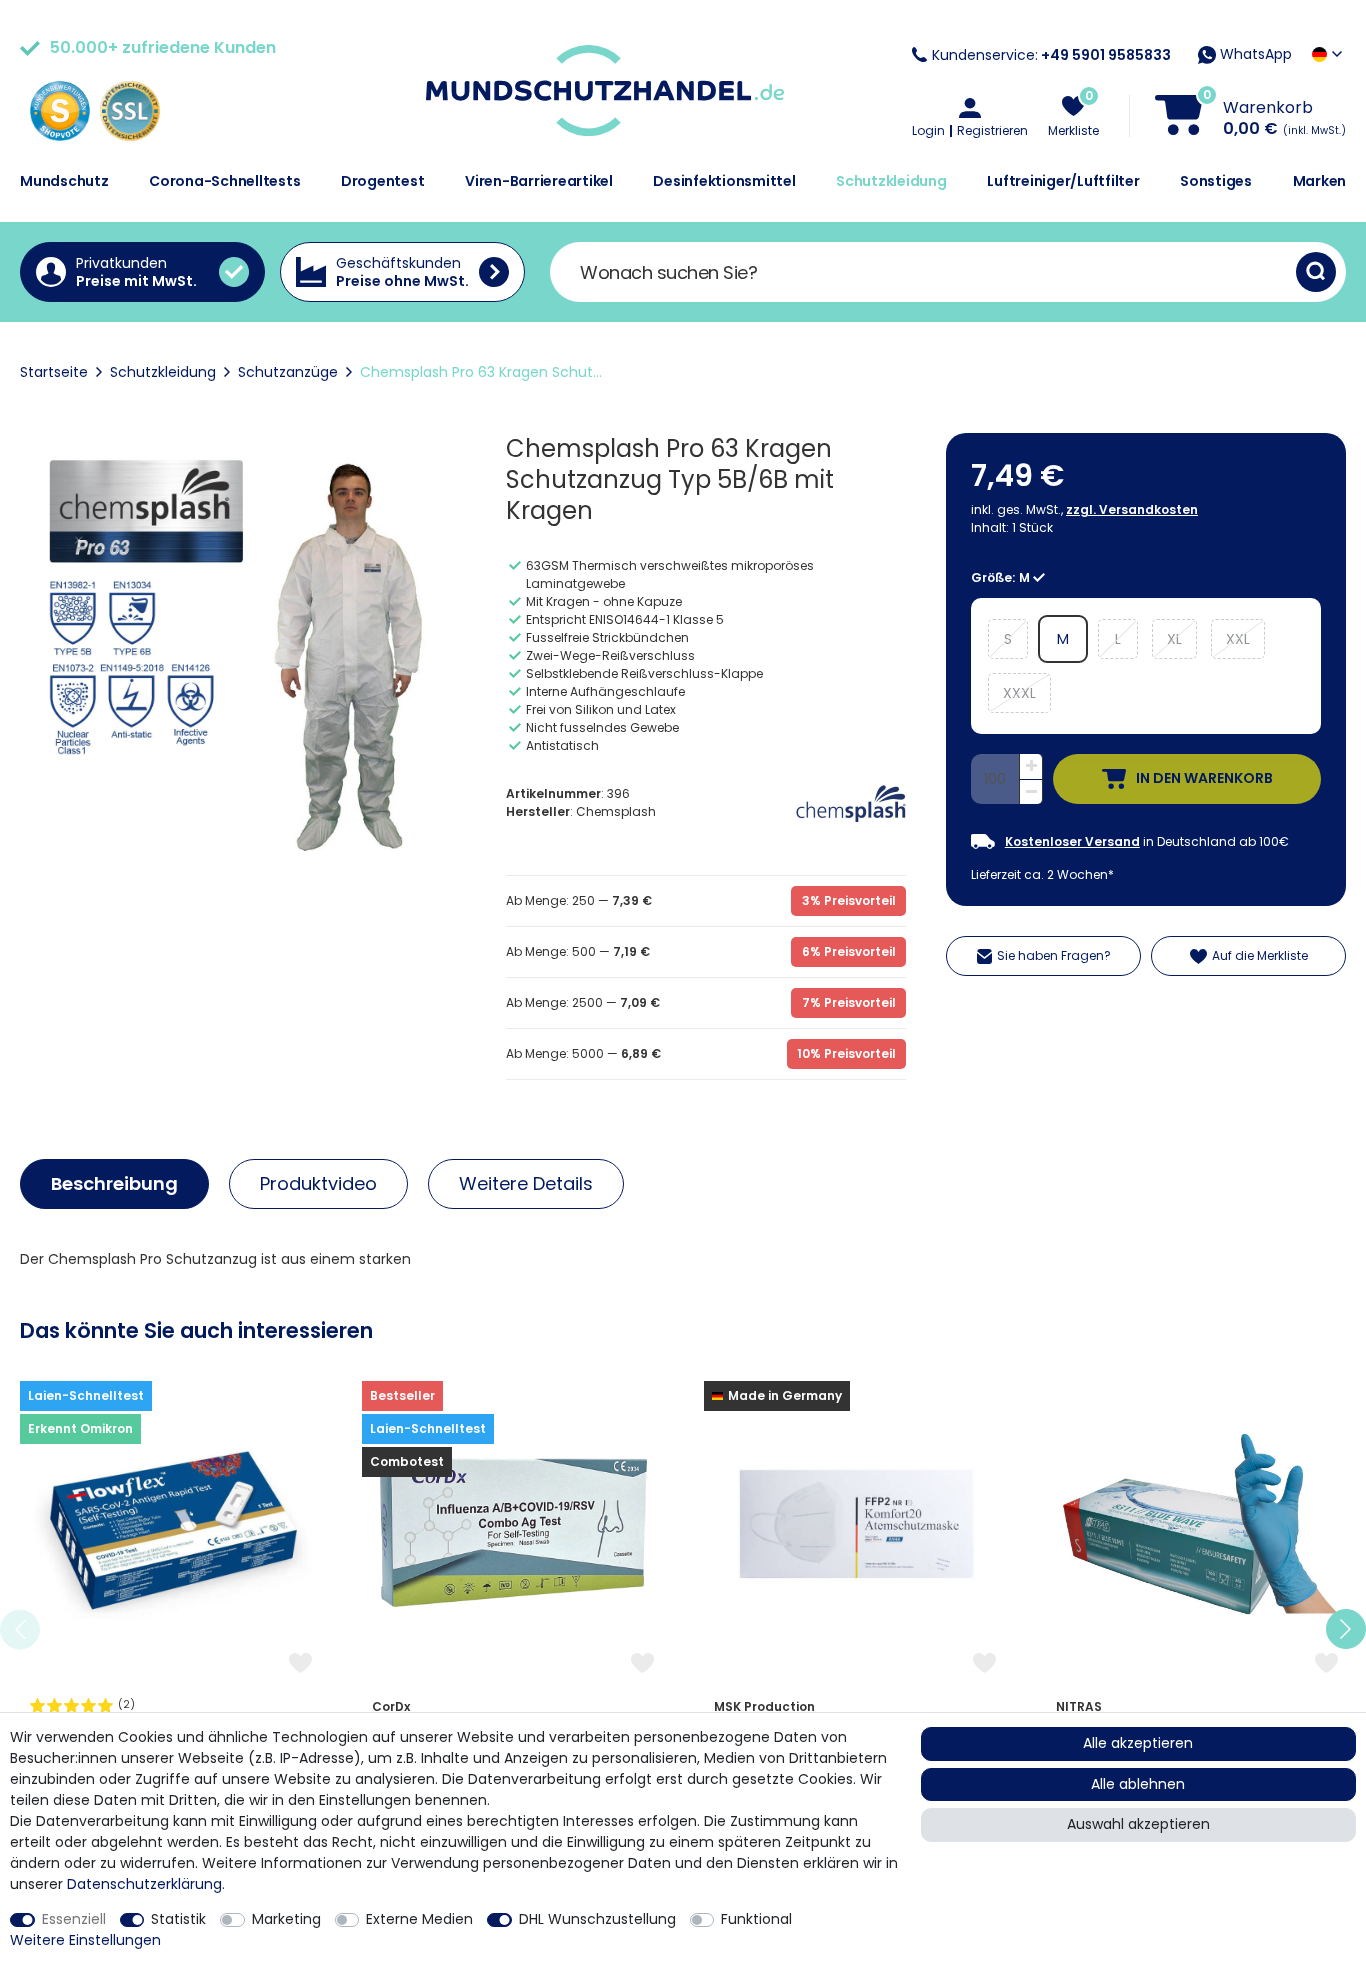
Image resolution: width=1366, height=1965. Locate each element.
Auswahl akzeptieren (1138, 1824)
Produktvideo (318, 1183)
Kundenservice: (1051, 55)
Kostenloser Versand (1072, 842)
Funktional (756, 1919)
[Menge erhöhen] (1031, 767)
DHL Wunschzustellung (597, 1919)
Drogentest (383, 181)
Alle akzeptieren (1138, 1743)
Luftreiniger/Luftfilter (1063, 181)
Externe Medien (419, 1919)
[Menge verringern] (1031, 792)
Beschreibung (114, 1183)
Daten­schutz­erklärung (144, 1884)
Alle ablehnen (1138, 1784)
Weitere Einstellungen (85, 1940)
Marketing (286, 1919)
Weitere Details (526, 1183)
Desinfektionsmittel (724, 181)
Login (928, 131)
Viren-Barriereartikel (539, 181)
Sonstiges (1216, 181)
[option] (171, 1629)
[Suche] (1316, 272)
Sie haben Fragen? (1054, 955)
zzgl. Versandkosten (1132, 509)
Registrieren (992, 131)
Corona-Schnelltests (224, 181)
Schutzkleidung (891, 181)
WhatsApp (1254, 54)
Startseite (54, 372)
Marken (1320, 181)
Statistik (178, 1919)
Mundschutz (64, 181)
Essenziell (74, 1919)
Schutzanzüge (288, 372)
